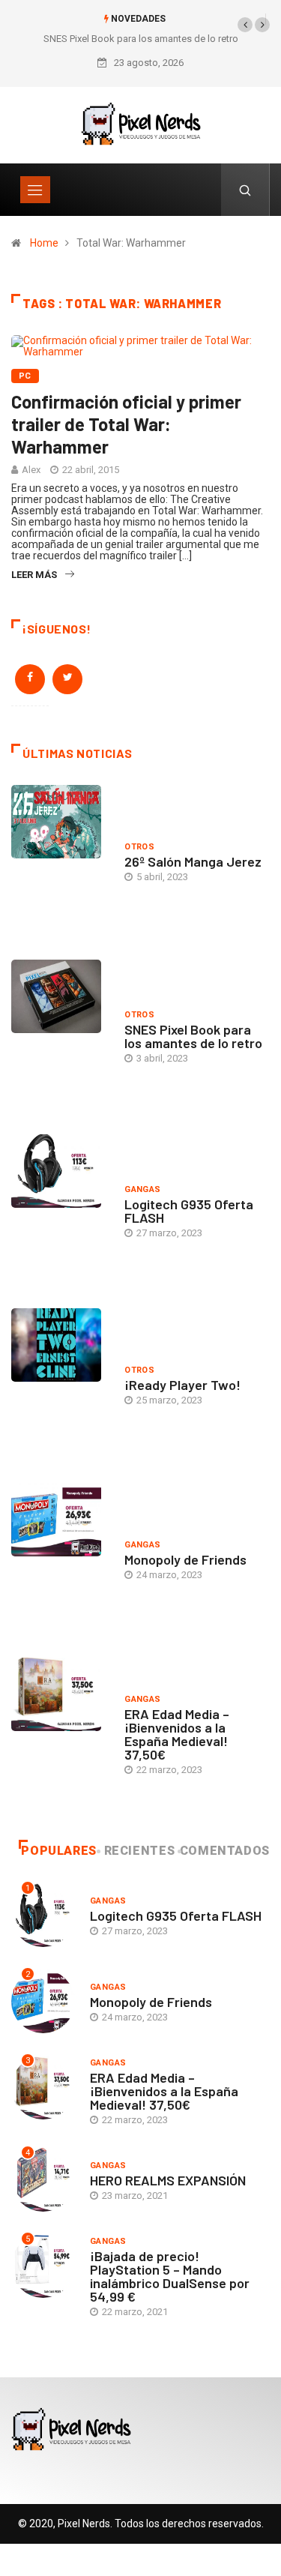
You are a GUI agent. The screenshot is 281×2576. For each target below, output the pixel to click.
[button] (245, 25)
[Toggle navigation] (35, 190)
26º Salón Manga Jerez (193, 861)
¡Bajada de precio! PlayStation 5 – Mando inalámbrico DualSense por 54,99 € (170, 2276)
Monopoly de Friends (185, 1559)
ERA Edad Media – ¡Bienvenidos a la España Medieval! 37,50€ (177, 1734)
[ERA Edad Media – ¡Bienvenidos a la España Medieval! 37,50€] (60, 1734)
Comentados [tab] (225, 1851)
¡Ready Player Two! (182, 1385)
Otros (139, 847)
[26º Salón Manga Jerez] (60, 861)
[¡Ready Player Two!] (60, 1384)
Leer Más (34, 575)
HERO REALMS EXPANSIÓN (168, 2180)
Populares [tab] (59, 1851)
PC (25, 376)
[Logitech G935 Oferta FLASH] (60, 1210)
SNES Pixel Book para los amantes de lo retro (141, 39)
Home (44, 243)
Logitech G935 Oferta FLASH (189, 1211)
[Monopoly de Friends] (60, 1559)
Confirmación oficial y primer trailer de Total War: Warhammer (126, 424)
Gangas (143, 1189)
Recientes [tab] (140, 1851)
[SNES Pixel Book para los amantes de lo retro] (60, 1036)
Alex (31, 470)
